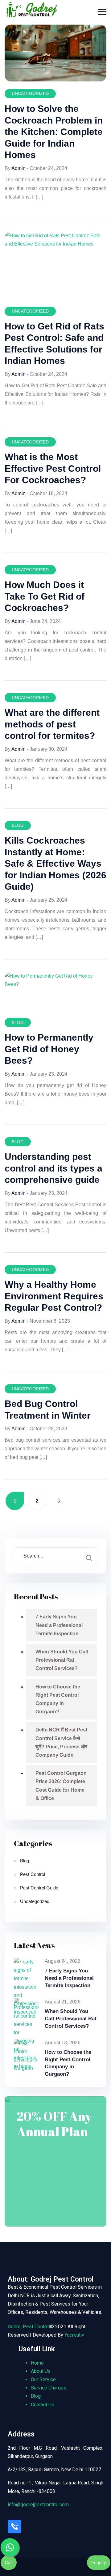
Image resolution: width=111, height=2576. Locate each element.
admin (18, 168)
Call (9, 2562)
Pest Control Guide (39, 1888)
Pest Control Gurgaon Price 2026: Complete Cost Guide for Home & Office (61, 1786)
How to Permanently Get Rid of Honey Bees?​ (49, 1049)
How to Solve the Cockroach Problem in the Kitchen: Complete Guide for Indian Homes (54, 132)
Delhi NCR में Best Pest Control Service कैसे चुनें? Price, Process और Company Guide (61, 1742)
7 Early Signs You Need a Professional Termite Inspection (59, 1625)
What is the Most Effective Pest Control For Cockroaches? (53, 468)
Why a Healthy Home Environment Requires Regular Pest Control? (54, 1296)
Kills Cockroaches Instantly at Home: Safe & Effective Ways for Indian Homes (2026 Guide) (55, 863)
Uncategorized (30, 93)
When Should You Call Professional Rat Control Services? (62, 1660)
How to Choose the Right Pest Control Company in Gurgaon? (58, 1699)
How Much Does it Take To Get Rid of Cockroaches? (45, 596)
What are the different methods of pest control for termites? (52, 724)
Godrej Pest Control (29, 2327)
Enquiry (99, 2562)
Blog (18, 825)
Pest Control (33, 1874)
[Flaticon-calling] (14, 2527)
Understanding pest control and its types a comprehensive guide (53, 1168)
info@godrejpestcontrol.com (38, 2505)
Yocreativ (74, 2335)
